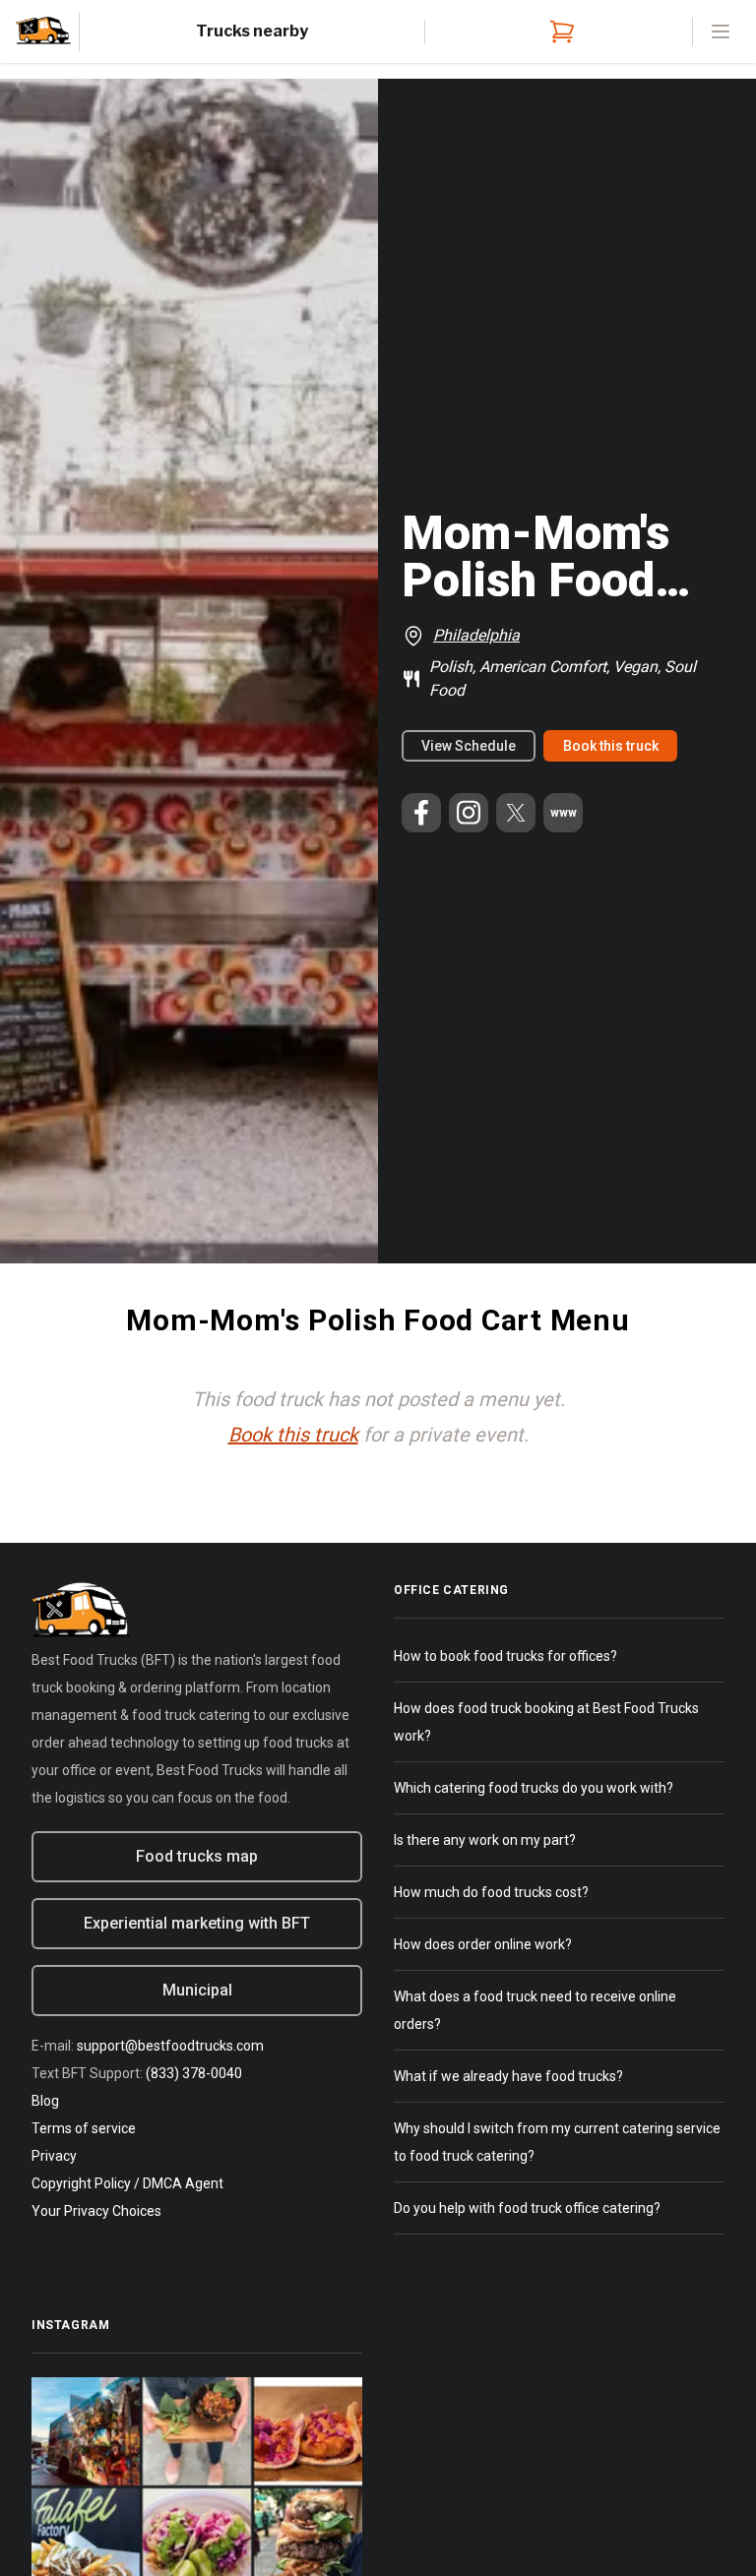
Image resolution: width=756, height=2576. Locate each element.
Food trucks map (197, 1856)
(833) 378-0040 (194, 2073)
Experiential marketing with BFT (197, 1923)
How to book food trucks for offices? (505, 1656)
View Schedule (469, 746)
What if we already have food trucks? (508, 2076)
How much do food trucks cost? (491, 1892)
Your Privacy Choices (96, 2211)
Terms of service (84, 2128)
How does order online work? (483, 1944)
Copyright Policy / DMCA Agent (127, 2183)
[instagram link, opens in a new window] (469, 813)
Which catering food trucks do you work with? (534, 1788)
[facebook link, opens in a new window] (421, 813)
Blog (45, 2101)
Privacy (54, 2156)
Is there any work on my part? (485, 1840)
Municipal (197, 1990)
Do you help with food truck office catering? (527, 2208)
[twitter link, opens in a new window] (516, 813)
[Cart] (558, 31)
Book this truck (611, 746)
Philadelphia (476, 635)
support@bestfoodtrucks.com (170, 2046)
